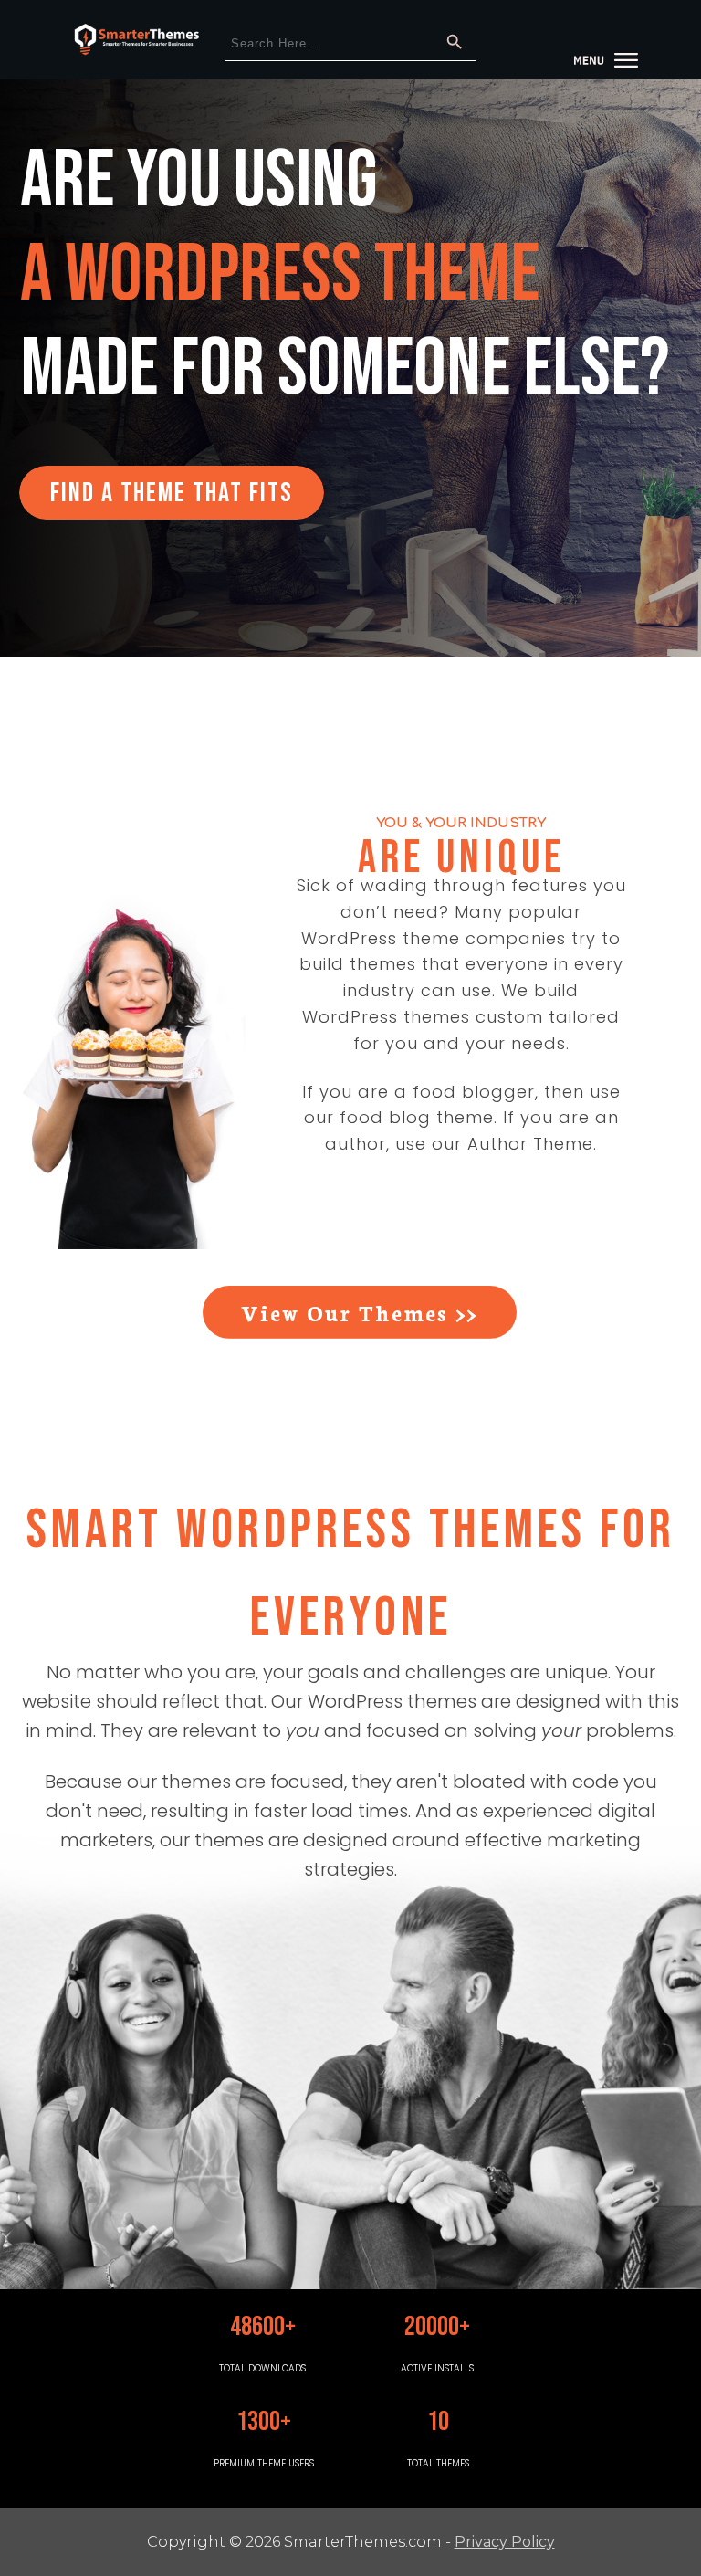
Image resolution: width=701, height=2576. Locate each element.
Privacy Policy (505, 2542)
